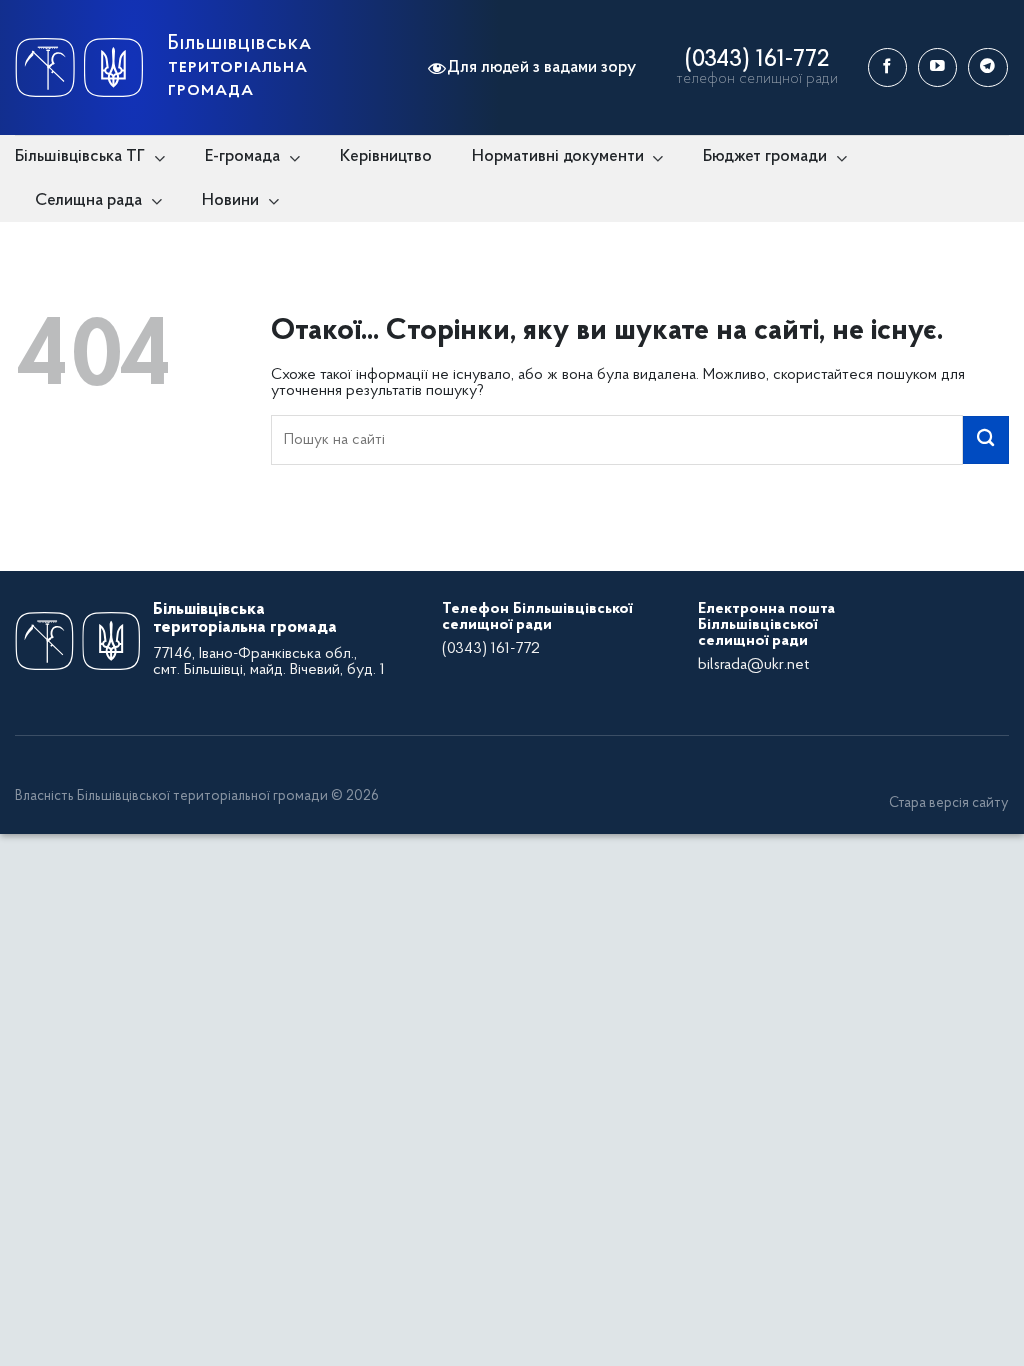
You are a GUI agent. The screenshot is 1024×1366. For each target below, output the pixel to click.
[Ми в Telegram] (987, 67)
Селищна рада (88, 200)
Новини (230, 200)
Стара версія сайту (949, 803)
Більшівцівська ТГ (80, 156)
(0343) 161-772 (757, 60)
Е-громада (242, 156)
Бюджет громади (765, 156)
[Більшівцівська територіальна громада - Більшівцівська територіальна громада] (79, 67)
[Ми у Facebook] (887, 67)
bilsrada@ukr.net (753, 665)
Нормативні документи (558, 156)
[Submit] (986, 440)
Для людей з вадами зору (541, 67)
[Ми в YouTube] (937, 67)
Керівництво (386, 156)
